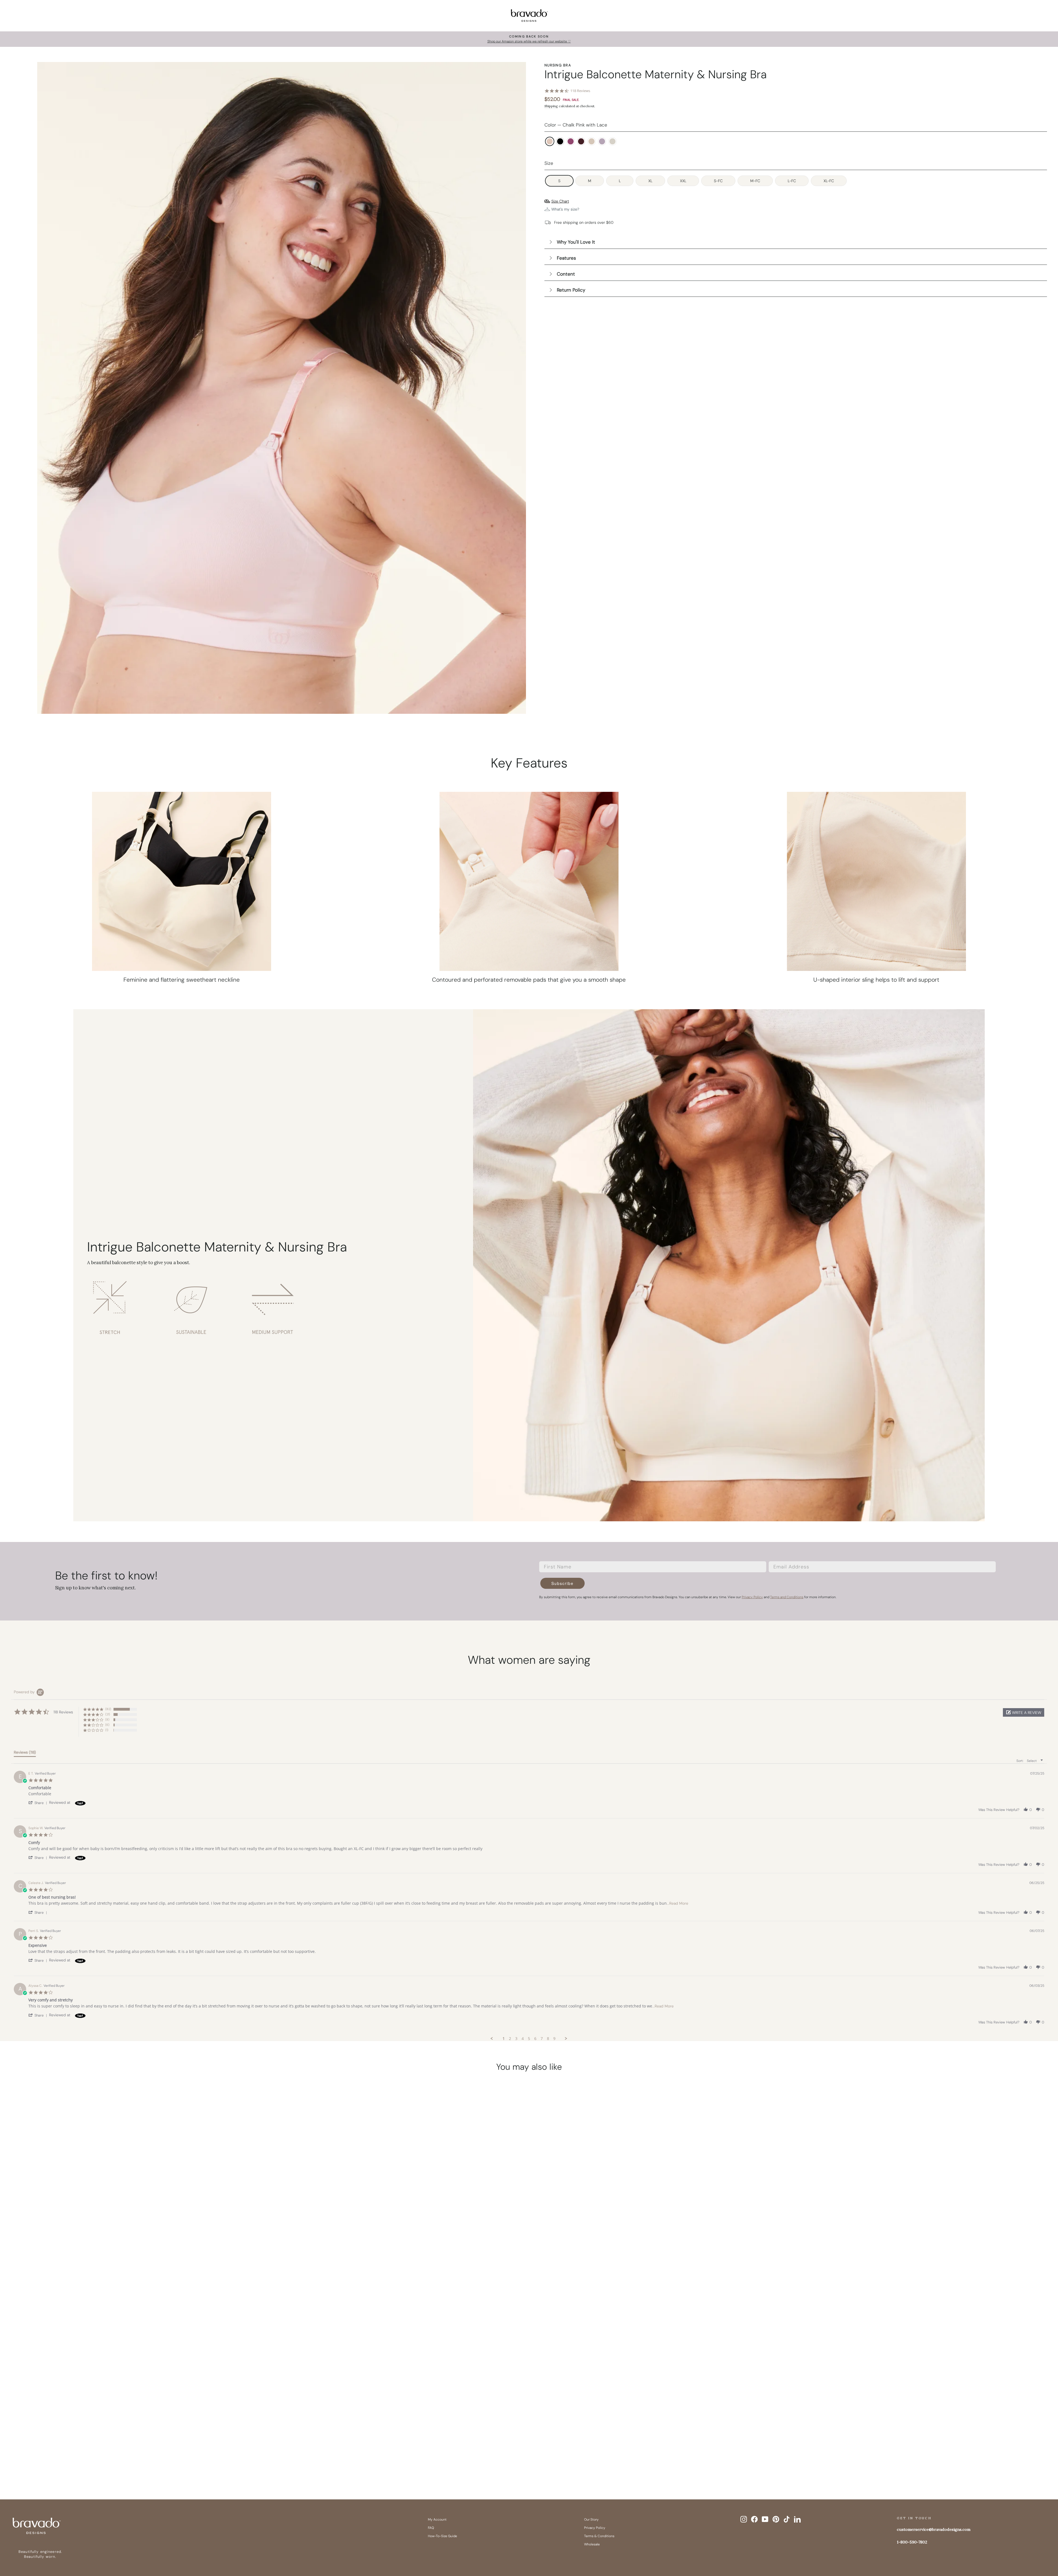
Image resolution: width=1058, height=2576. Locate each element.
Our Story (591, 2520)
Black (560, 141)
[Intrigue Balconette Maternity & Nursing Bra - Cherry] (138, 2458)
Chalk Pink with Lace (550, 141)
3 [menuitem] (516, 2039)
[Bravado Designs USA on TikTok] (787, 2519)
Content (566, 274)
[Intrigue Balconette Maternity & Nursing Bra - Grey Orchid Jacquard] (159, 2458)
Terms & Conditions (599, 2536)
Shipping (551, 106)
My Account (437, 2520)
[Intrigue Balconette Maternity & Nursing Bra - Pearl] (170, 2458)
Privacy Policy (595, 2528)
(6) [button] (107, 1725)
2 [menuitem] (510, 2039)
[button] (1024, 1712)
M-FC (755, 181)
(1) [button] (107, 1730)
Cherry (581, 141)
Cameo (592, 141)
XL (650, 181)
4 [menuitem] (523, 2039)
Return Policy (571, 290)
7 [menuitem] (542, 2039)
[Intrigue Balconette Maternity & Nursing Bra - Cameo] (149, 2458)
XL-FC (829, 181)
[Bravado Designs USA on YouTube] (765, 2519)
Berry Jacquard (571, 141)
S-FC (718, 181)
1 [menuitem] (504, 2039)
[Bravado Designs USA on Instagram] (744, 2519)
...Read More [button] (678, 1903)
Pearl (612, 141)
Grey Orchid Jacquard (602, 141)
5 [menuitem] (529, 2039)
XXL (683, 181)
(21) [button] (108, 1714)
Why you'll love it (576, 242)
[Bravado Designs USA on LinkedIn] (797, 2519)
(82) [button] (108, 1709)
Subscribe (562, 1583)
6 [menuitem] (535, 2039)
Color (576, 125)
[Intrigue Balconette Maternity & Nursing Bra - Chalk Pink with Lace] (107, 2458)
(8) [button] (107, 1719)
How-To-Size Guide (442, 2536)
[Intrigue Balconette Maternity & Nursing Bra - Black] (117, 2458)
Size (549, 163)
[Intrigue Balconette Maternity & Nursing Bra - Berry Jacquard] (128, 2458)
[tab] (25, 1753)
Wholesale (592, 2544)
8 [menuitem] (548, 2039)
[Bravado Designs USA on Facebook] (754, 2519)
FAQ (431, 2528)
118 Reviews (580, 91)
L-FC (792, 181)
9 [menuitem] (554, 2039)
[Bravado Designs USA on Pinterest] (776, 2519)
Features (566, 258)
